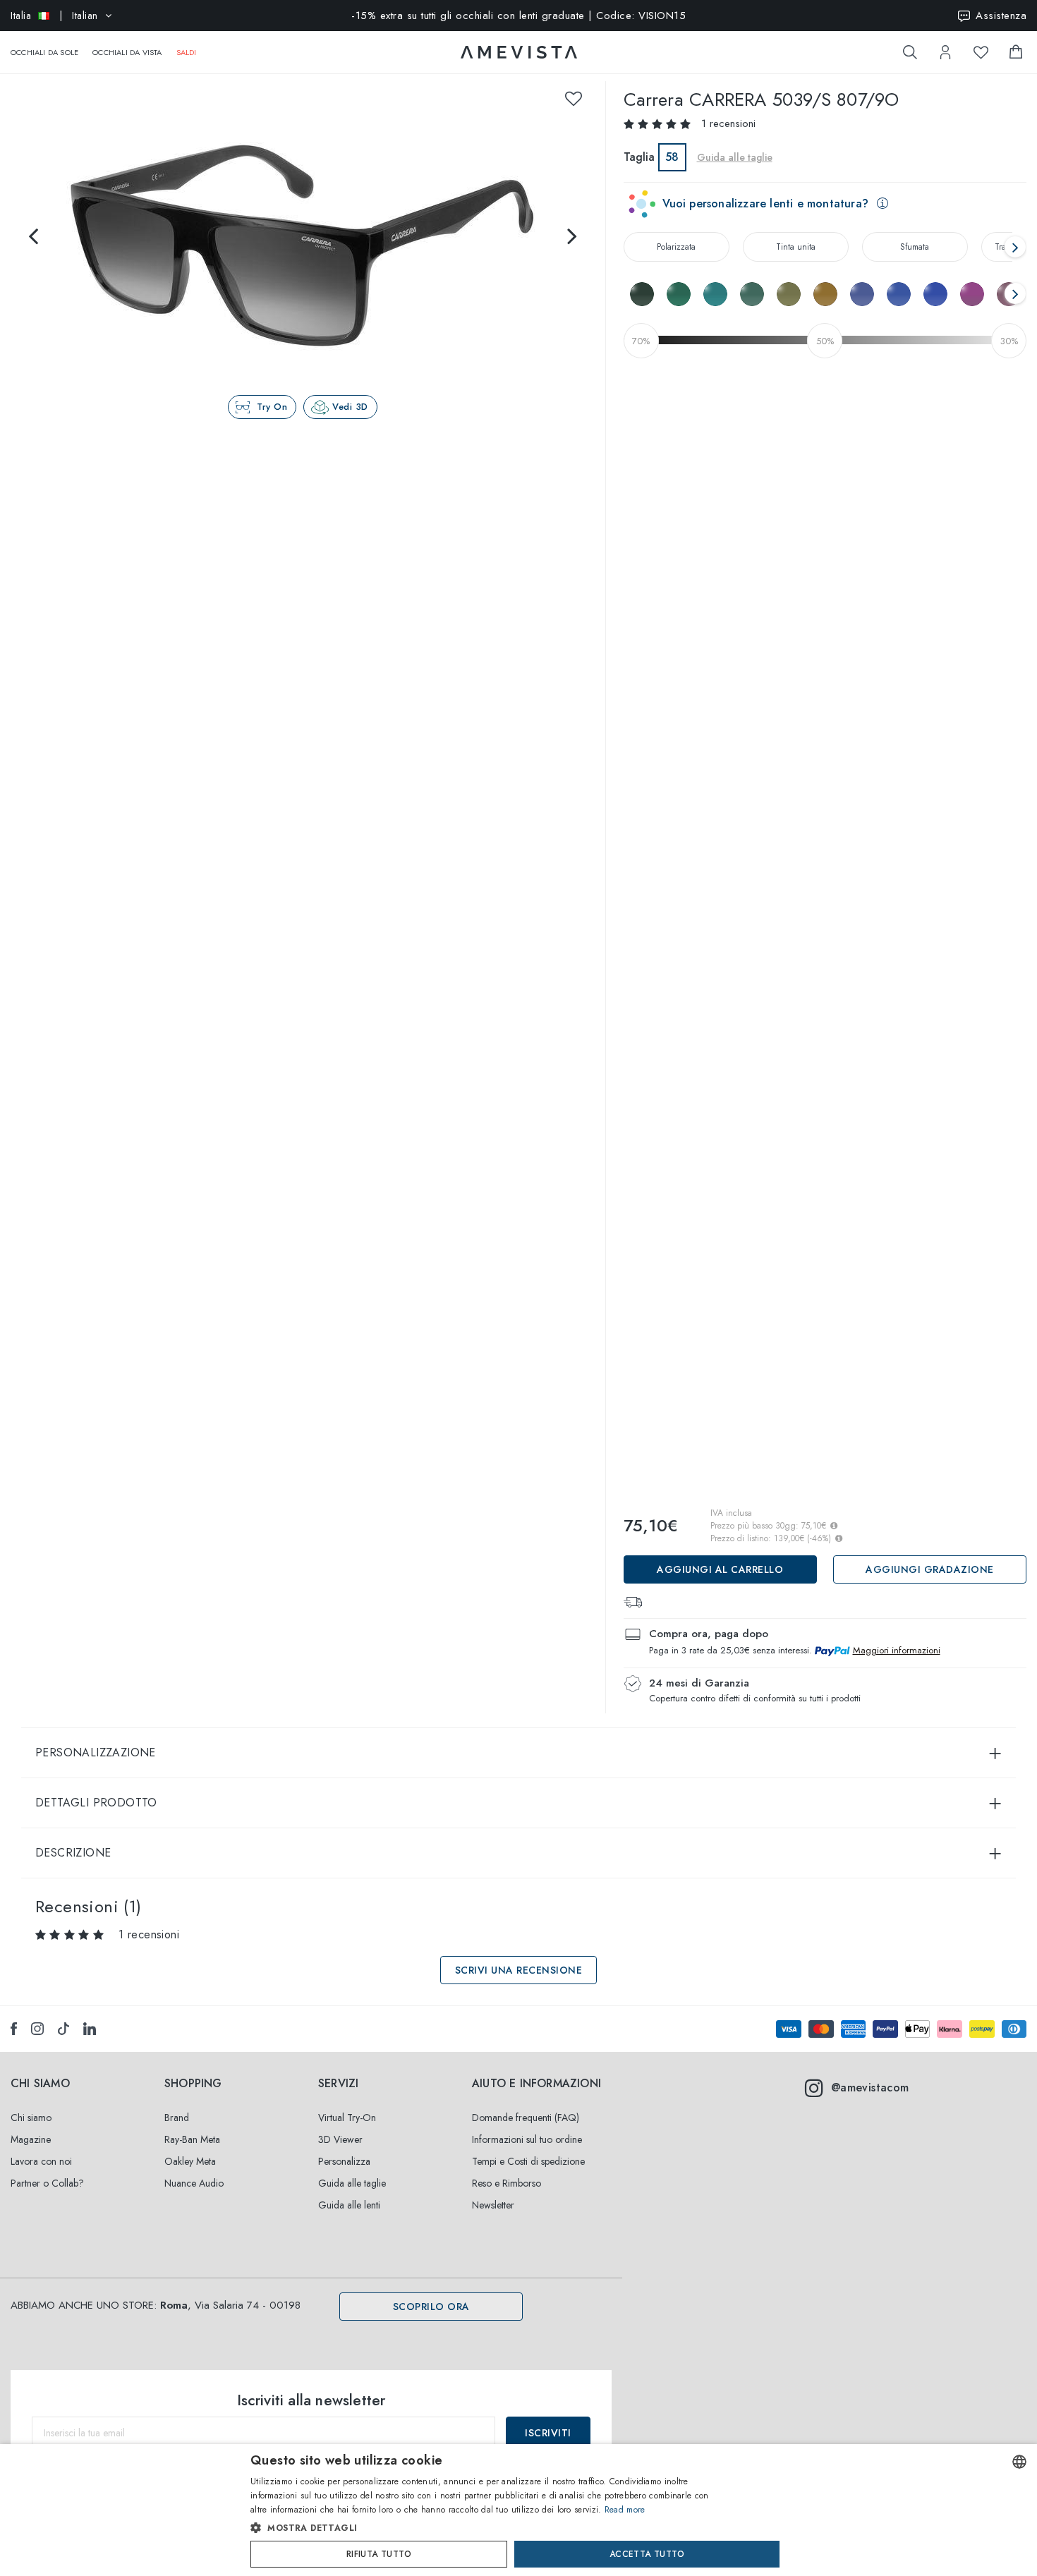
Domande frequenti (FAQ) (526, 2118)
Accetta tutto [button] (647, 2554)
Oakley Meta (190, 2161)
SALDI (187, 52)
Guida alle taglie (352, 2183)
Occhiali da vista (127, 52)
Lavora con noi (41, 2161)
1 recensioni (728, 123)
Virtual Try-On (347, 2118)
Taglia (639, 157)
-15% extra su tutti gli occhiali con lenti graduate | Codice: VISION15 (518, 16)
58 (672, 157)
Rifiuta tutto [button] (379, 2554)
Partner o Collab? (47, 2183)
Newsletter (493, 2205)
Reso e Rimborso (507, 2183)
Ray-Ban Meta (192, 2139)
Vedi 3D (350, 407)
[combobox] (1019, 2462)
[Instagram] (37, 2029)
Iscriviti (548, 2433)
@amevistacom (870, 2088)
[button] (489, 2528)
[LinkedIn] (90, 2029)
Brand (177, 2118)
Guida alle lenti (349, 2205)
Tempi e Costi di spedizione (528, 2161)
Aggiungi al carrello (720, 1569)
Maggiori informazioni (897, 1650)
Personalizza (344, 2161)
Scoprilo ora (431, 2307)
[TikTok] (63, 2029)
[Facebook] (14, 2029)
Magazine (31, 2139)
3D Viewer (340, 2139)
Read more (625, 2510)
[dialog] (518, 2510)
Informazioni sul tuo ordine (527, 2139)
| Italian (54, 16)
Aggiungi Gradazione (930, 1569)
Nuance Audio (194, 2183)
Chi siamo (31, 2118)
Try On (272, 407)
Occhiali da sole (44, 52)
